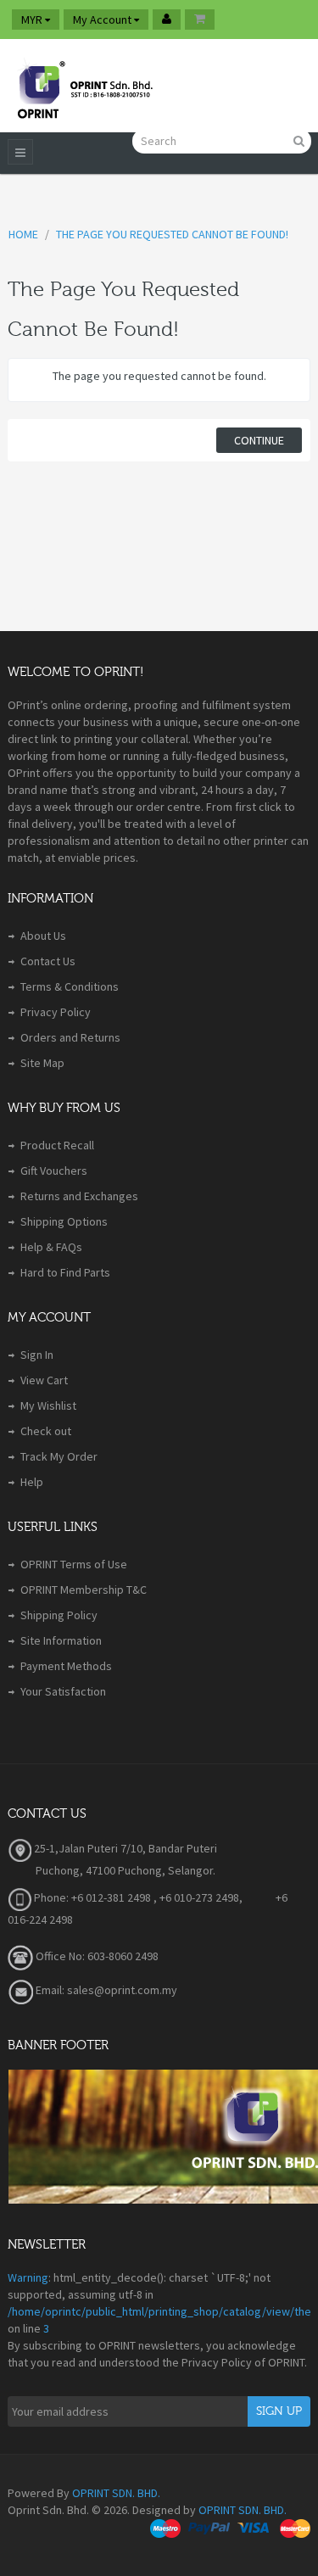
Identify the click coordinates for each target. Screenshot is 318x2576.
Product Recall (57, 1145)
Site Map (42, 1063)
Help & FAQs (51, 1247)
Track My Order (59, 1456)
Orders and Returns (70, 1037)
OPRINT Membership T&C (84, 1590)
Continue (259, 440)
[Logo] (84, 86)
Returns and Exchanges (79, 1196)
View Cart (44, 1380)
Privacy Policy (56, 1012)
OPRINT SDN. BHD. (116, 2493)
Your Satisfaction (63, 1691)
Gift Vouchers (54, 1171)
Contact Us (48, 961)
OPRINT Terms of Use (74, 1564)
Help (32, 1482)
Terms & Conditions (70, 986)
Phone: (50, 1897)
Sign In (37, 1355)
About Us (43, 936)
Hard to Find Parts (65, 1272)
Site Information (61, 1640)
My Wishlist (48, 1405)
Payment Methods (66, 1666)
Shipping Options (64, 1221)
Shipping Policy (59, 1615)
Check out (46, 1431)
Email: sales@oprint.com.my (105, 1990)
